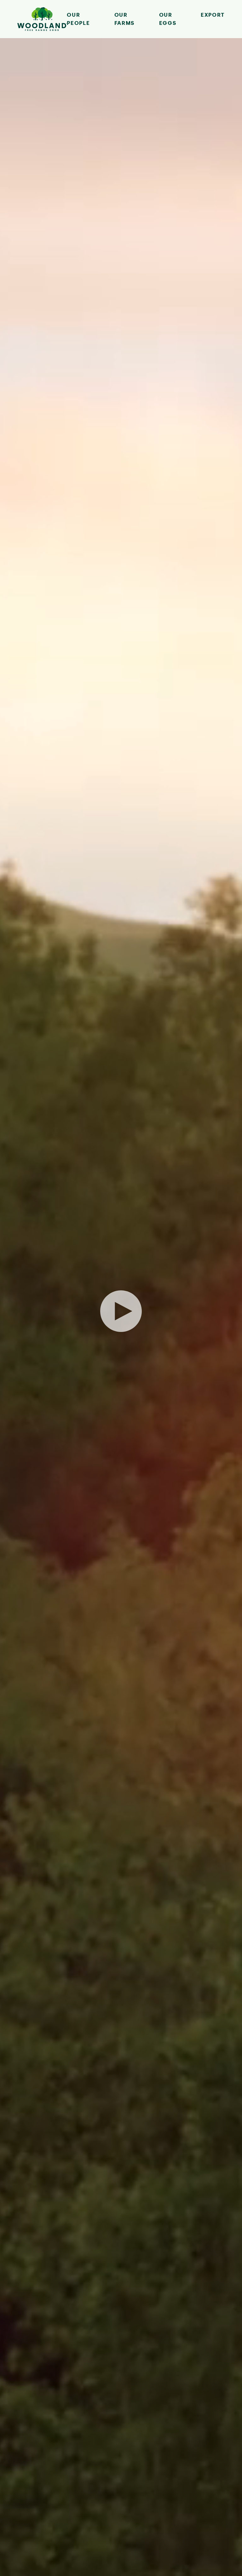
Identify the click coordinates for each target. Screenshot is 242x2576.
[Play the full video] (121, 1311)
